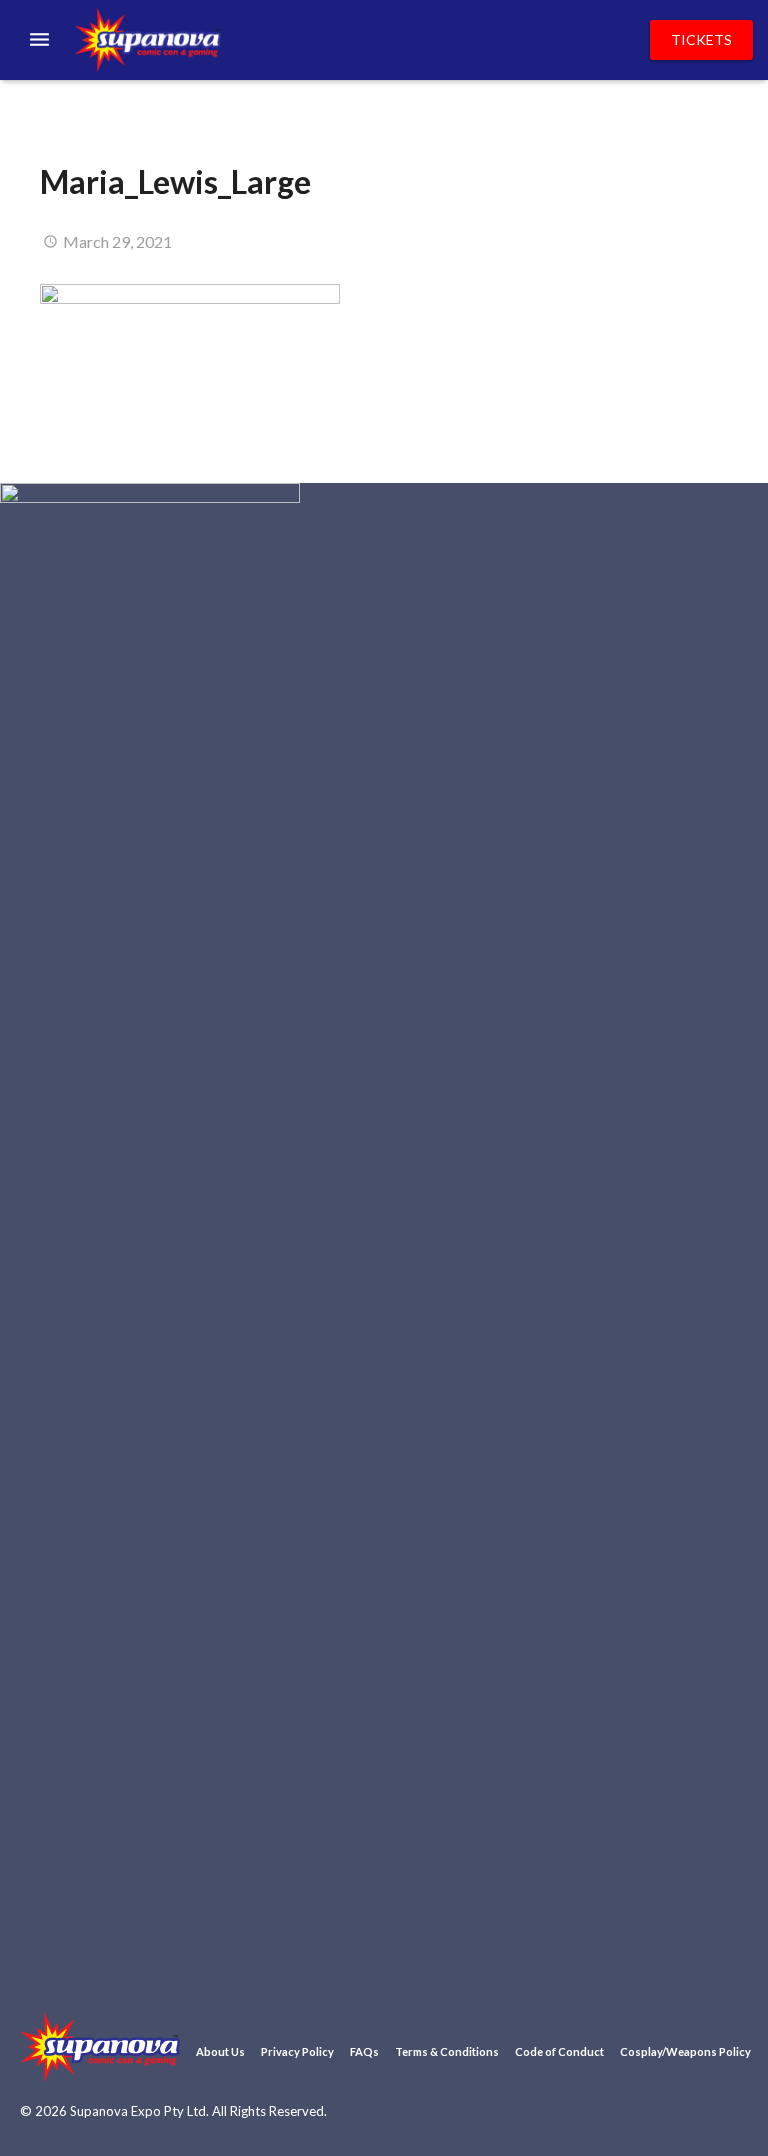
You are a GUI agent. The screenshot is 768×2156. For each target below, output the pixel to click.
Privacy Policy (297, 2051)
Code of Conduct (559, 2051)
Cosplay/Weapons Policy (685, 2051)
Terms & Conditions (447, 2051)
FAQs (364, 2051)
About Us (220, 2051)
